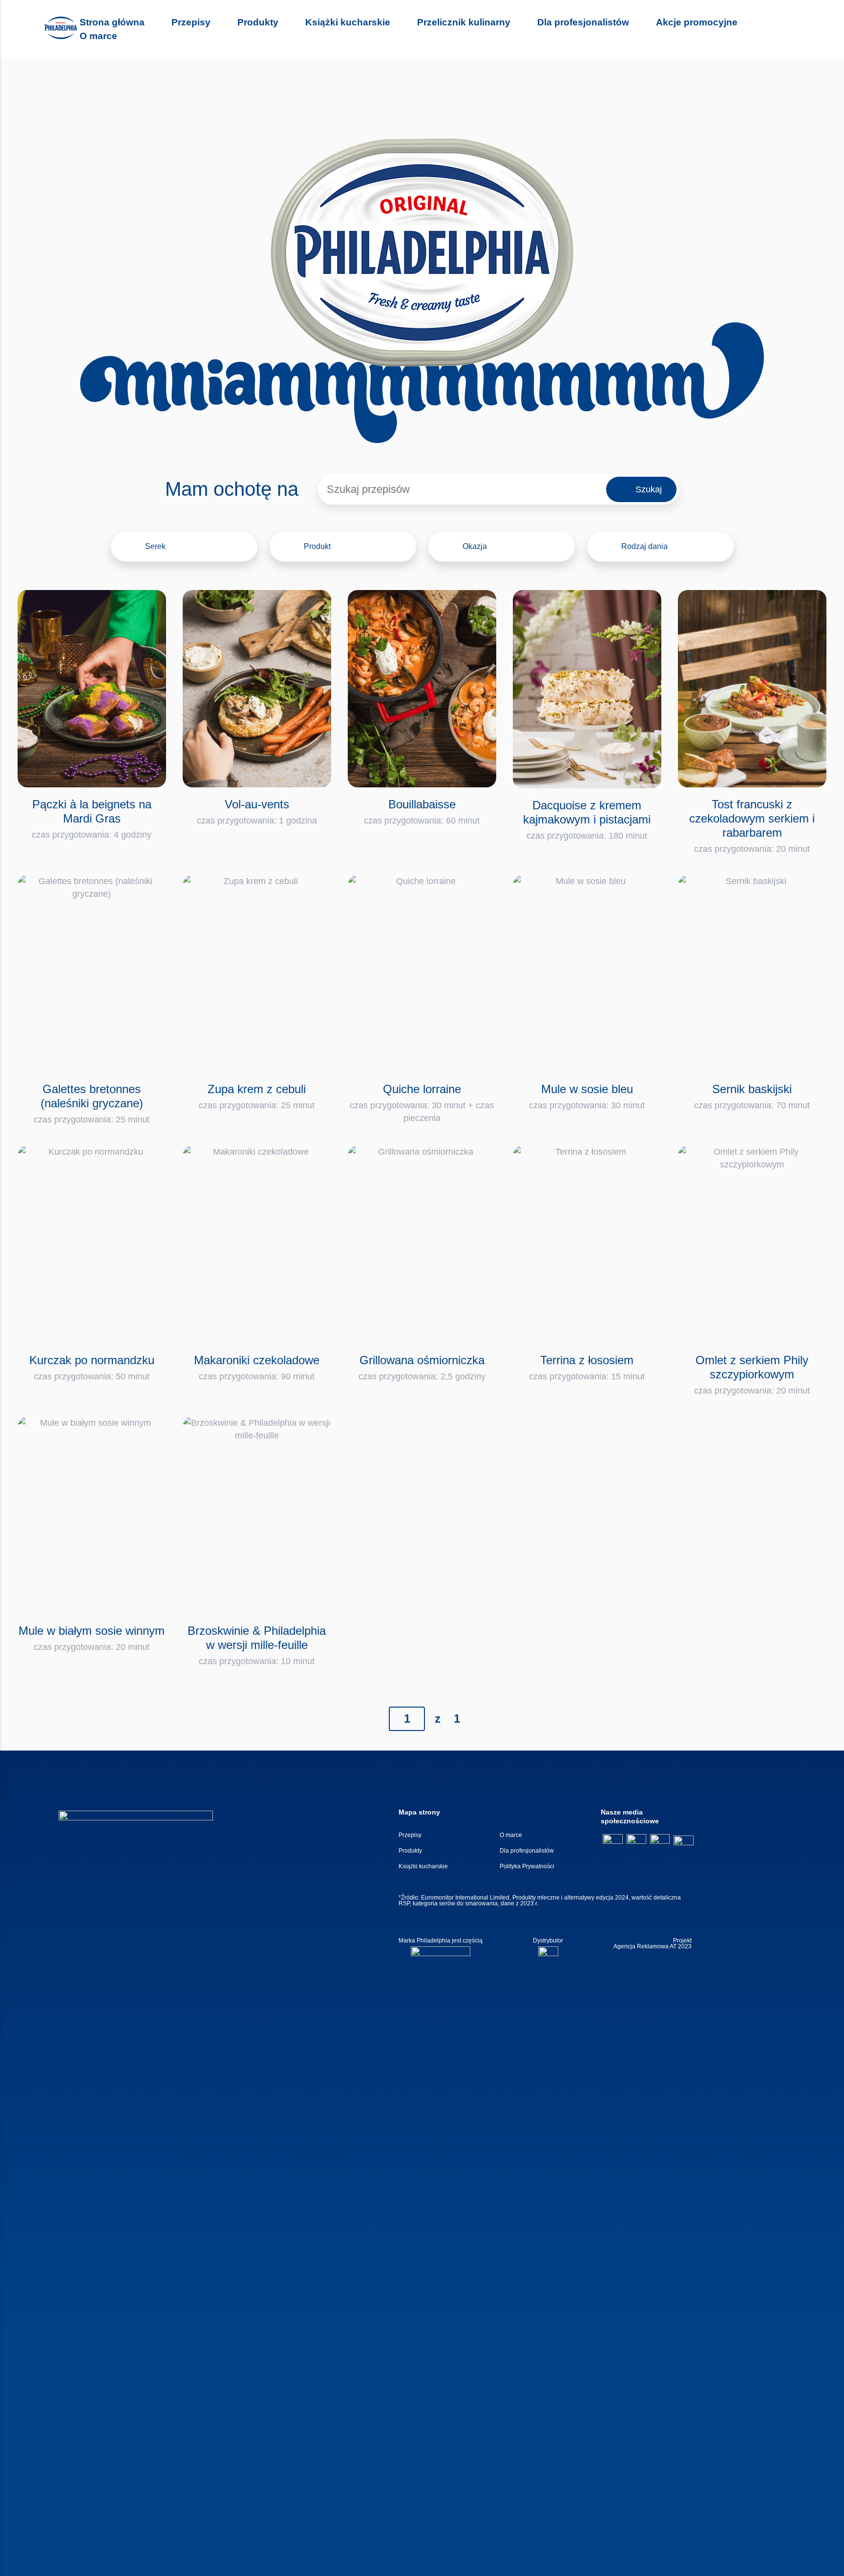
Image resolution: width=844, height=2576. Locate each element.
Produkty (258, 22)
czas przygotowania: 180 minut (587, 820)
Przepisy (191, 22)
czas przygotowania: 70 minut (752, 1096)
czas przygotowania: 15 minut (587, 1367)
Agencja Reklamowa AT (645, 1946)
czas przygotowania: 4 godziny (92, 819)
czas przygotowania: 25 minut (92, 1103)
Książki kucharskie (348, 22)
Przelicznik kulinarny (464, 22)
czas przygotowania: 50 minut (92, 1367)
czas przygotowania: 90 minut (257, 1367)
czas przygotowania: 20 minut (752, 826)
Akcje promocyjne (697, 22)
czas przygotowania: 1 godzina (257, 812)
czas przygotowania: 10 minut (257, 1645)
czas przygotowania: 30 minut (587, 1096)
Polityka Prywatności (527, 1866)
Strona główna (112, 22)
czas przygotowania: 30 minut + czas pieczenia (422, 1103)
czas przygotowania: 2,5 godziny (422, 1367)
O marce (98, 36)
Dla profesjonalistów (583, 22)
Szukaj (649, 489)
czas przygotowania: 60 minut (422, 812)
